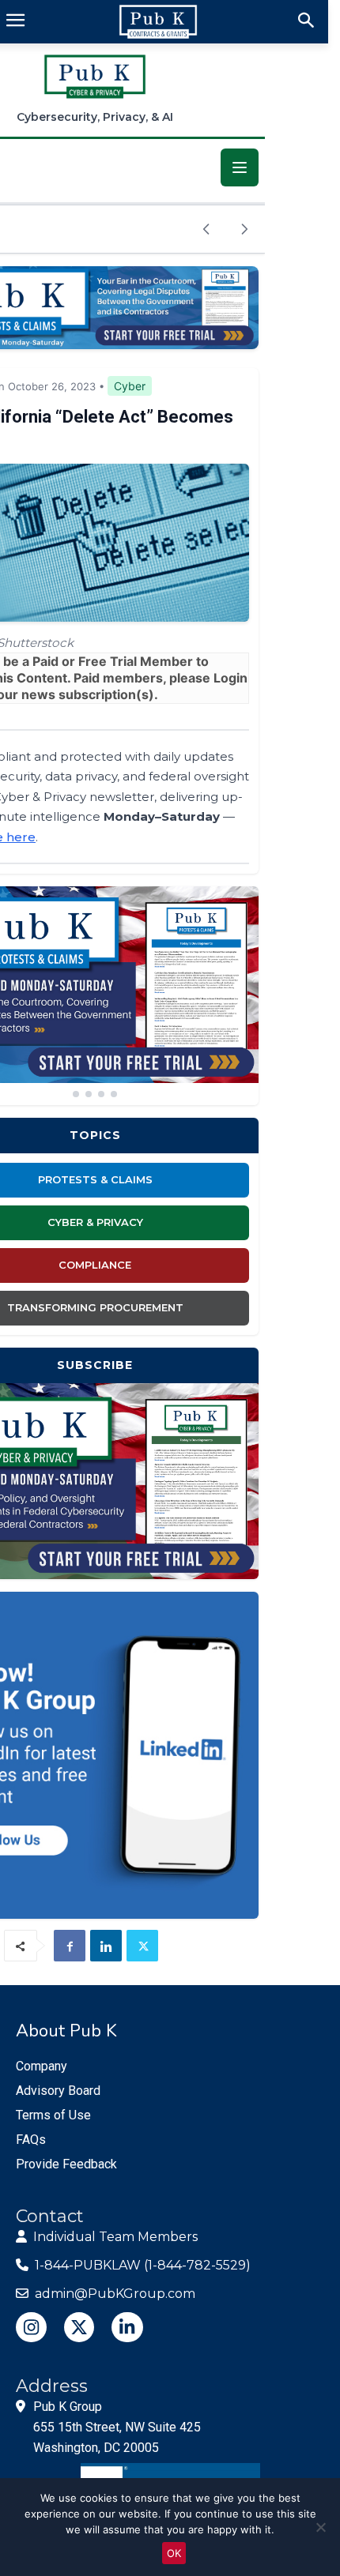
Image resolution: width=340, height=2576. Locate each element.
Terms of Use (53, 2115)
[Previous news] (206, 229)
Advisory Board (58, 2091)
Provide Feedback (66, 2164)
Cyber (130, 386)
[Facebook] (70, 1946)
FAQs (31, 2140)
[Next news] (244, 229)
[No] (320, 2527)
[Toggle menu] (240, 167)
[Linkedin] (106, 1946)
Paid (45, 661)
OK (174, 2553)
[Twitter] (142, 1946)
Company (42, 2066)
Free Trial (108, 661)
